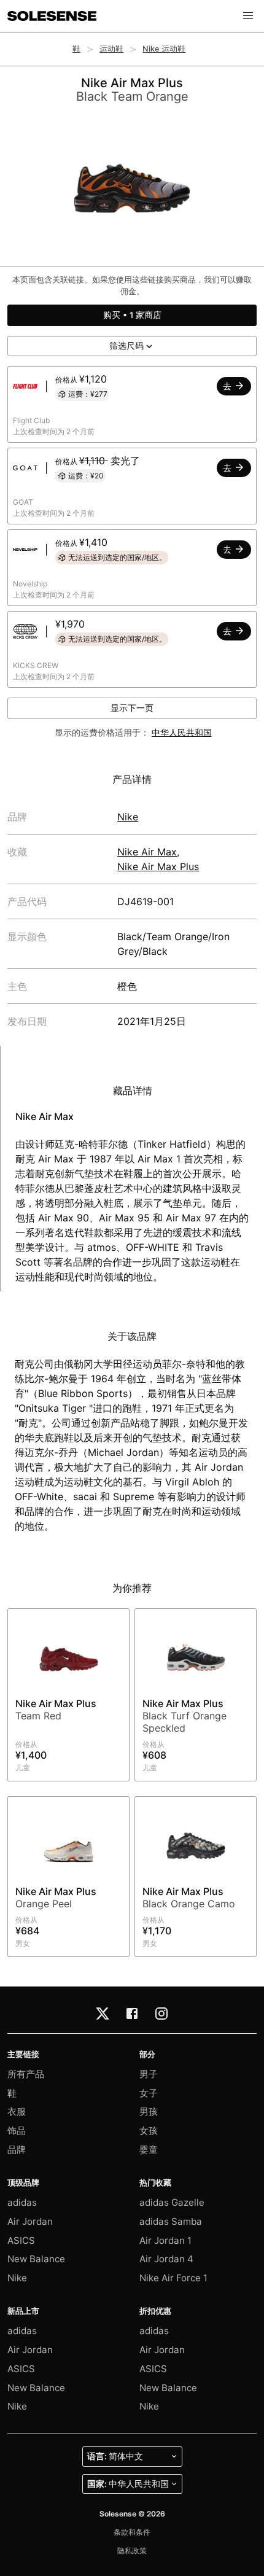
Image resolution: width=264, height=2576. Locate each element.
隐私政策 (132, 2551)
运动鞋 (111, 49)
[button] (248, 16)
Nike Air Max (147, 852)
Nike (128, 817)
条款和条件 (132, 2532)
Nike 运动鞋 (164, 49)
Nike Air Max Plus (158, 866)
